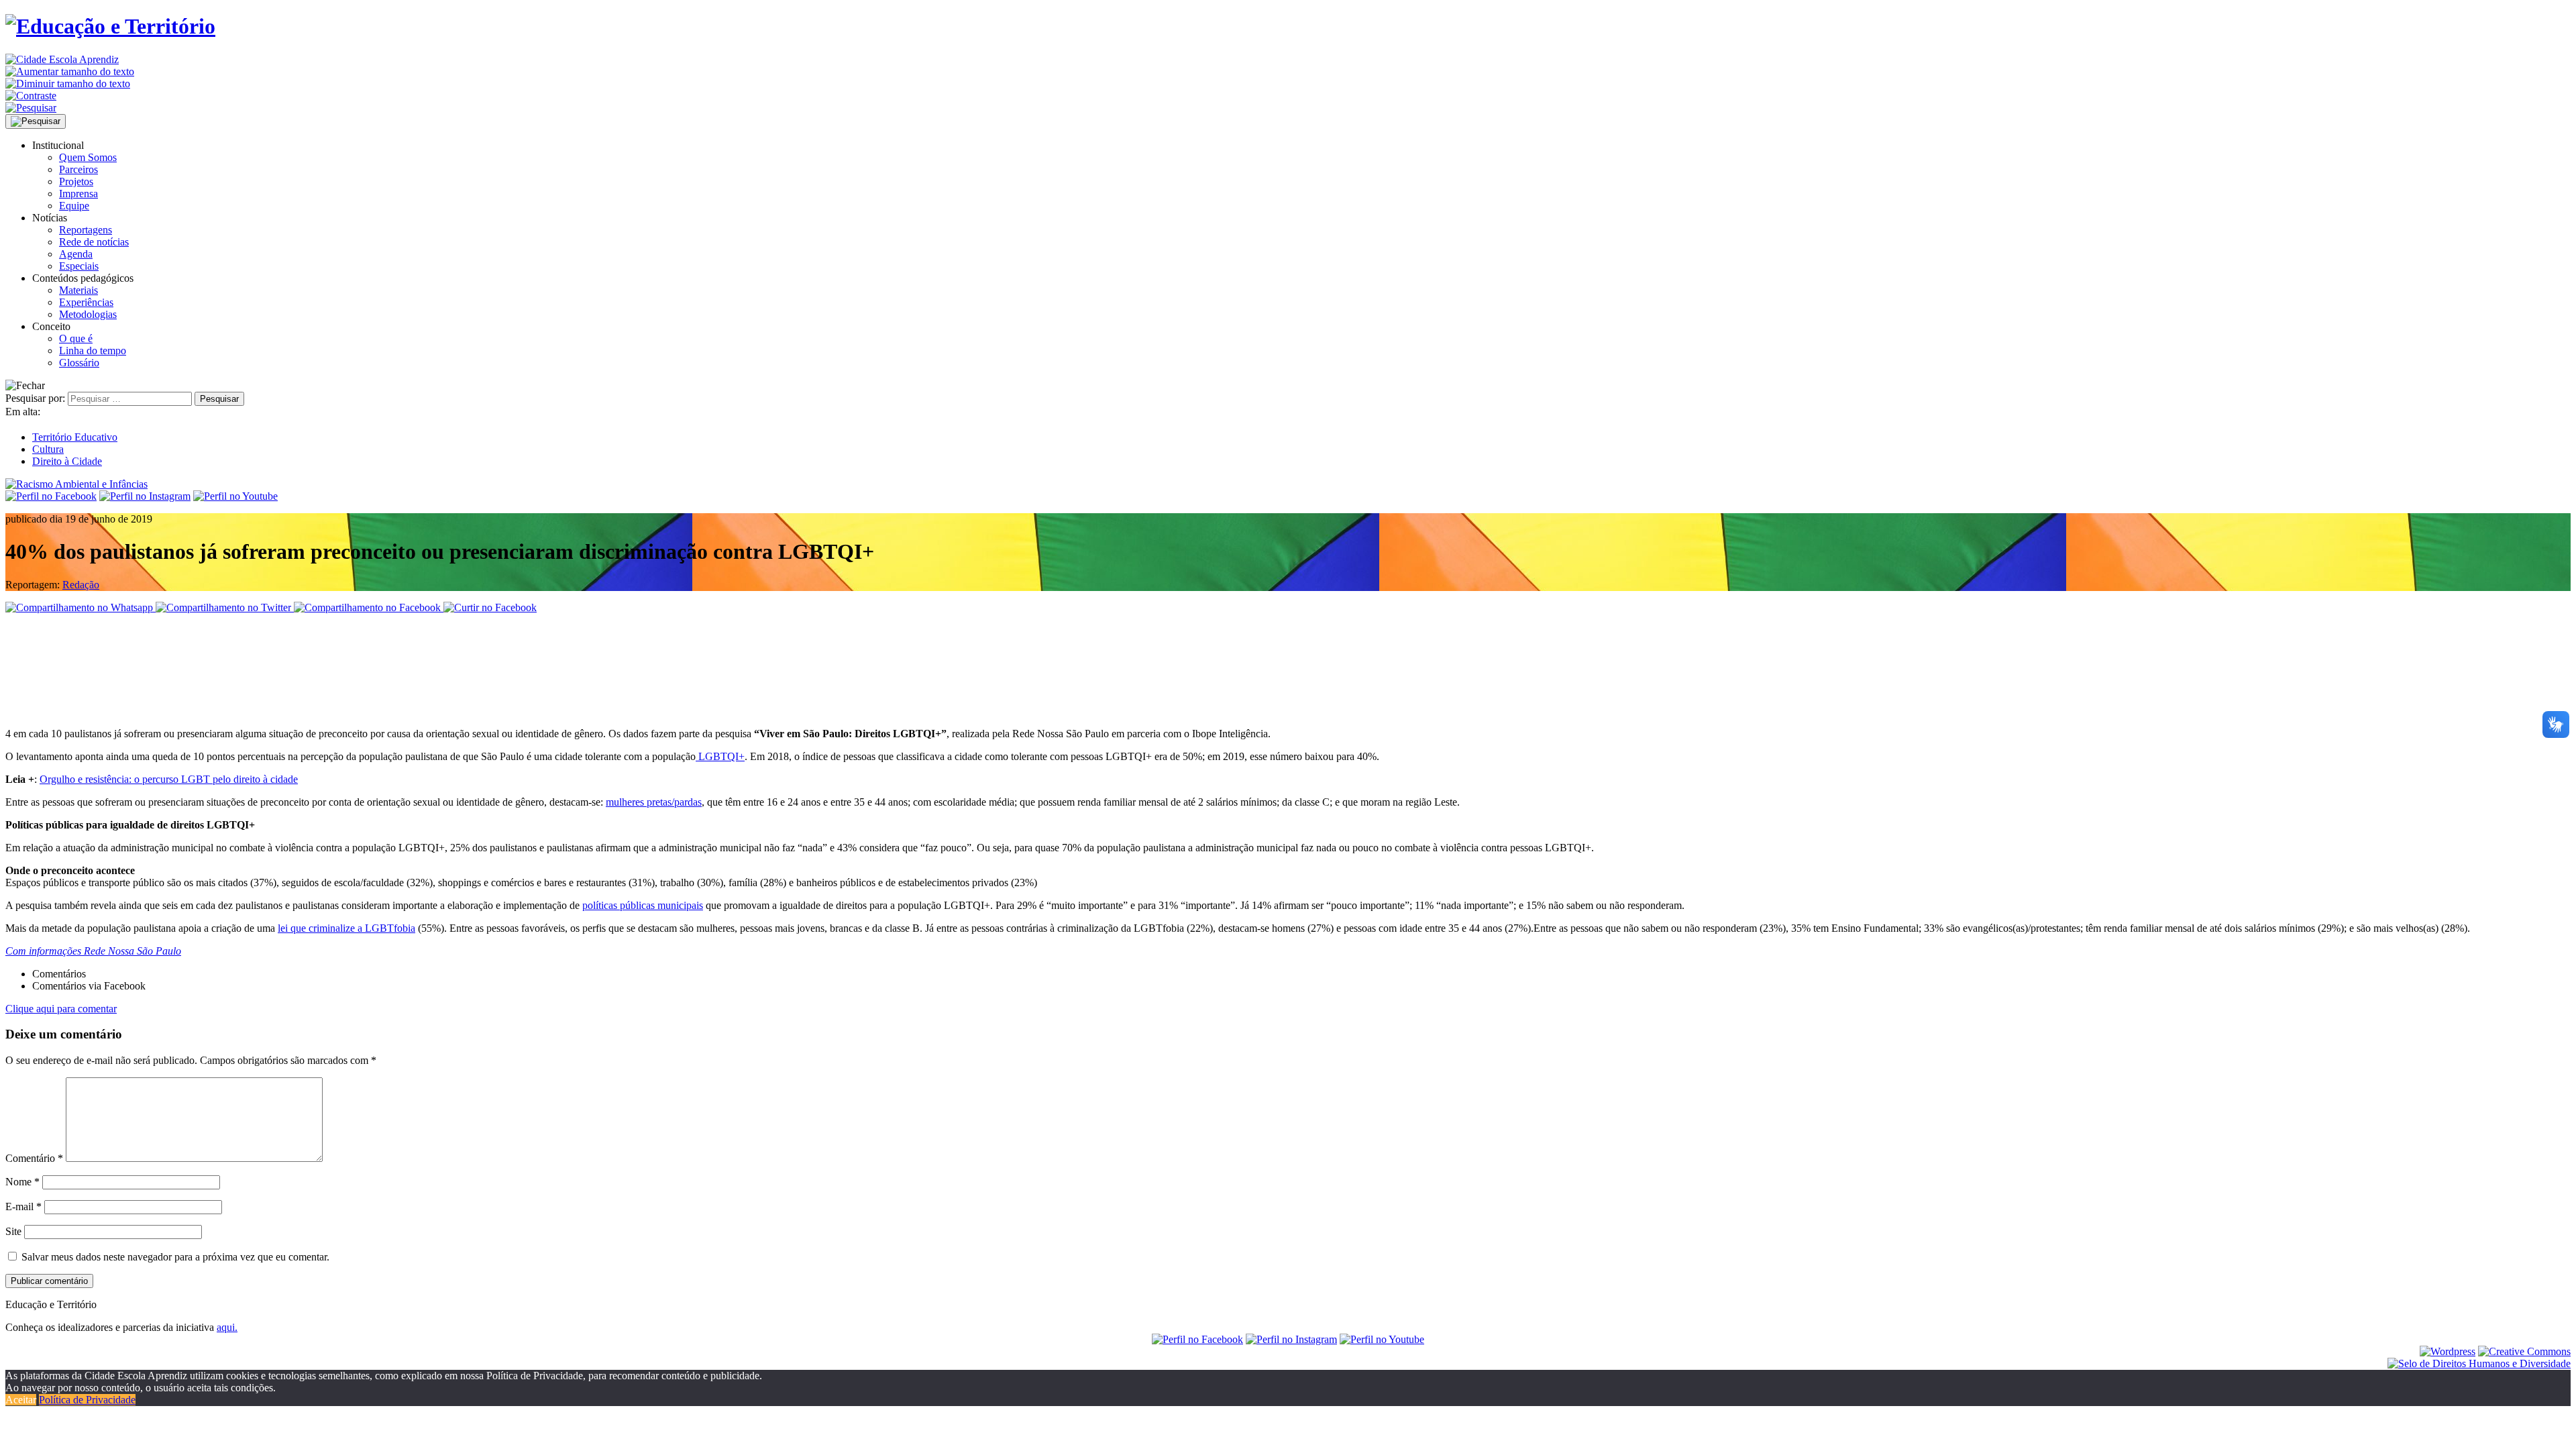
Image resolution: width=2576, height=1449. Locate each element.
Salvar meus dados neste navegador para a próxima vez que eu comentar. (175, 1257)
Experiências (86, 302)
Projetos (76, 181)
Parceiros (78, 169)
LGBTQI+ (720, 756)
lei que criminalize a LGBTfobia (346, 928)
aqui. (227, 1327)
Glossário (79, 363)
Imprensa (78, 194)
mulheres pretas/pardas (654, 802)
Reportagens (86, 230)
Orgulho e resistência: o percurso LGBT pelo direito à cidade (169, 779)
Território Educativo (75, 437)
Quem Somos (88, 157)
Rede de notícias (94, 242)
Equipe (74, 206)
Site (13, 1231)
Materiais (78, 290)
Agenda (76, 254)
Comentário (34, 1158)
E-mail (23, 1206)
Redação (81, 585)
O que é (76, 338)
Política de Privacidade (87, 1400)
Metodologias (88, 314)
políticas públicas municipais (643, 905)
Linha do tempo (93, 351)
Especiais (79, 266)
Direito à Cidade (67, 461)
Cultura (48, 449)
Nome (22, 1182)
